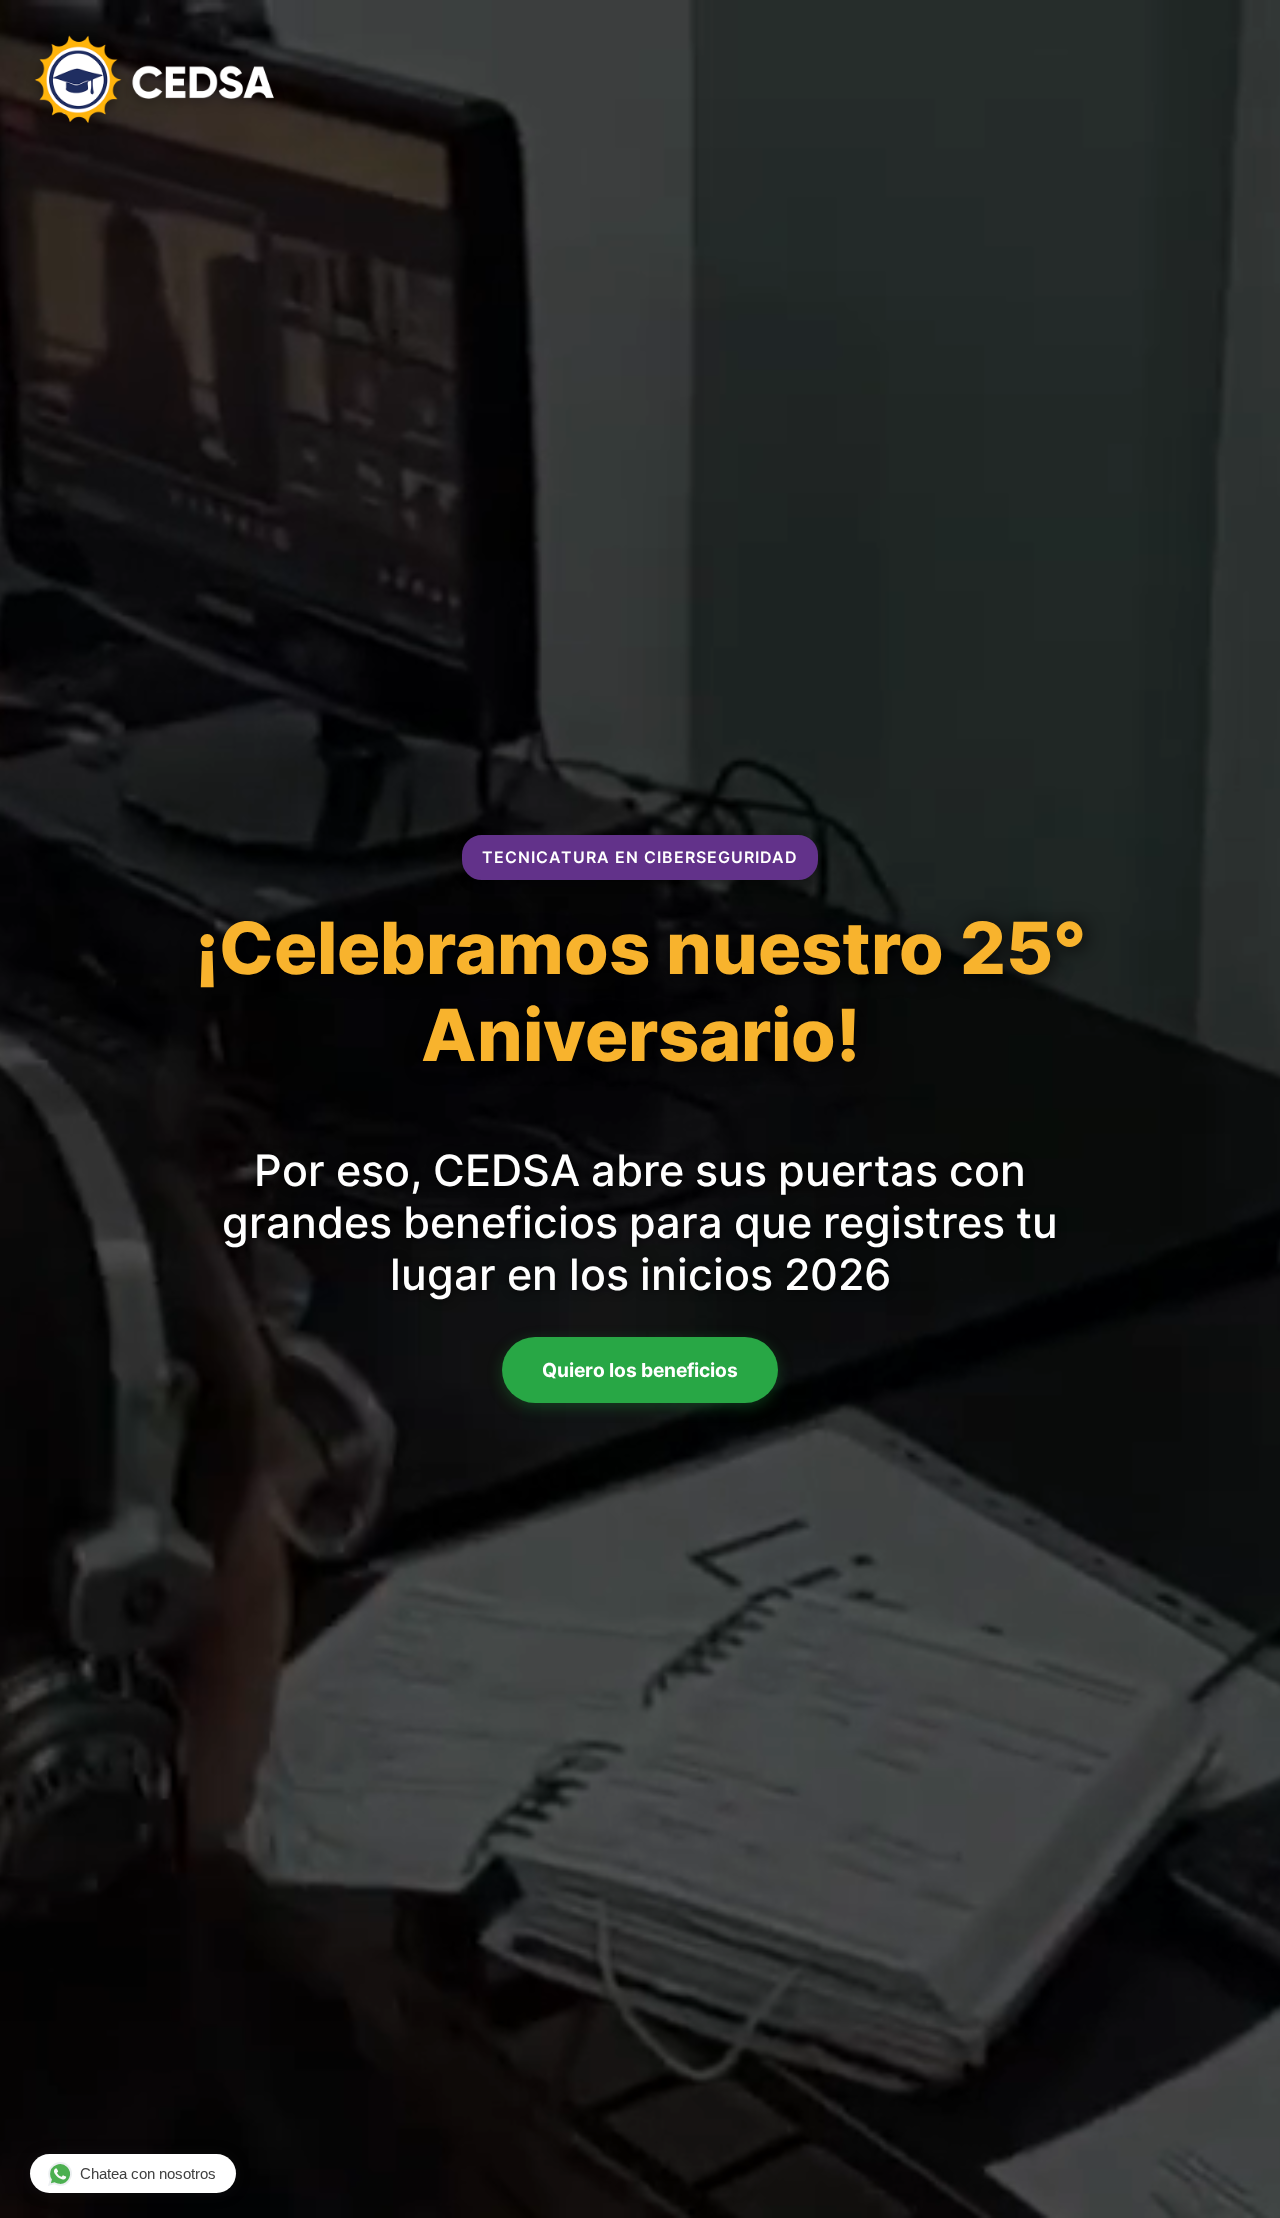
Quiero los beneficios (640, 1370)
